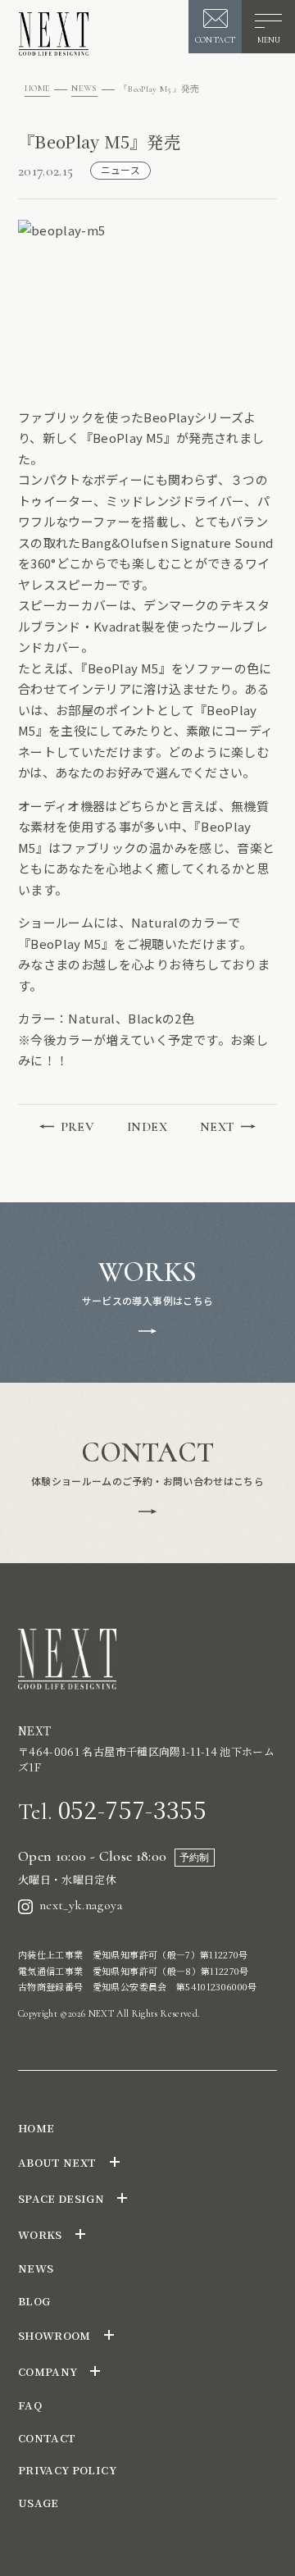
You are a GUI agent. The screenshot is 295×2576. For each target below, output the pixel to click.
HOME (37, 88)
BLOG (34, 2301)
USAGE (39, 2503)
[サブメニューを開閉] (115, 2162)
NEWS (84, 88)
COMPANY (48, 2371)
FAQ (30, 2405)
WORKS (40, 2234)
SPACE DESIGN (61, 2198)
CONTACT (47, 2438)
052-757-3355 (112, 1809)
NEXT (217, 1127)
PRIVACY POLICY (67, 2470)
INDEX (147, 1127)
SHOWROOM (54, 2335)
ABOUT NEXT (57, 2162)
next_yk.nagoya (81, 1905)
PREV (77, 1127)
